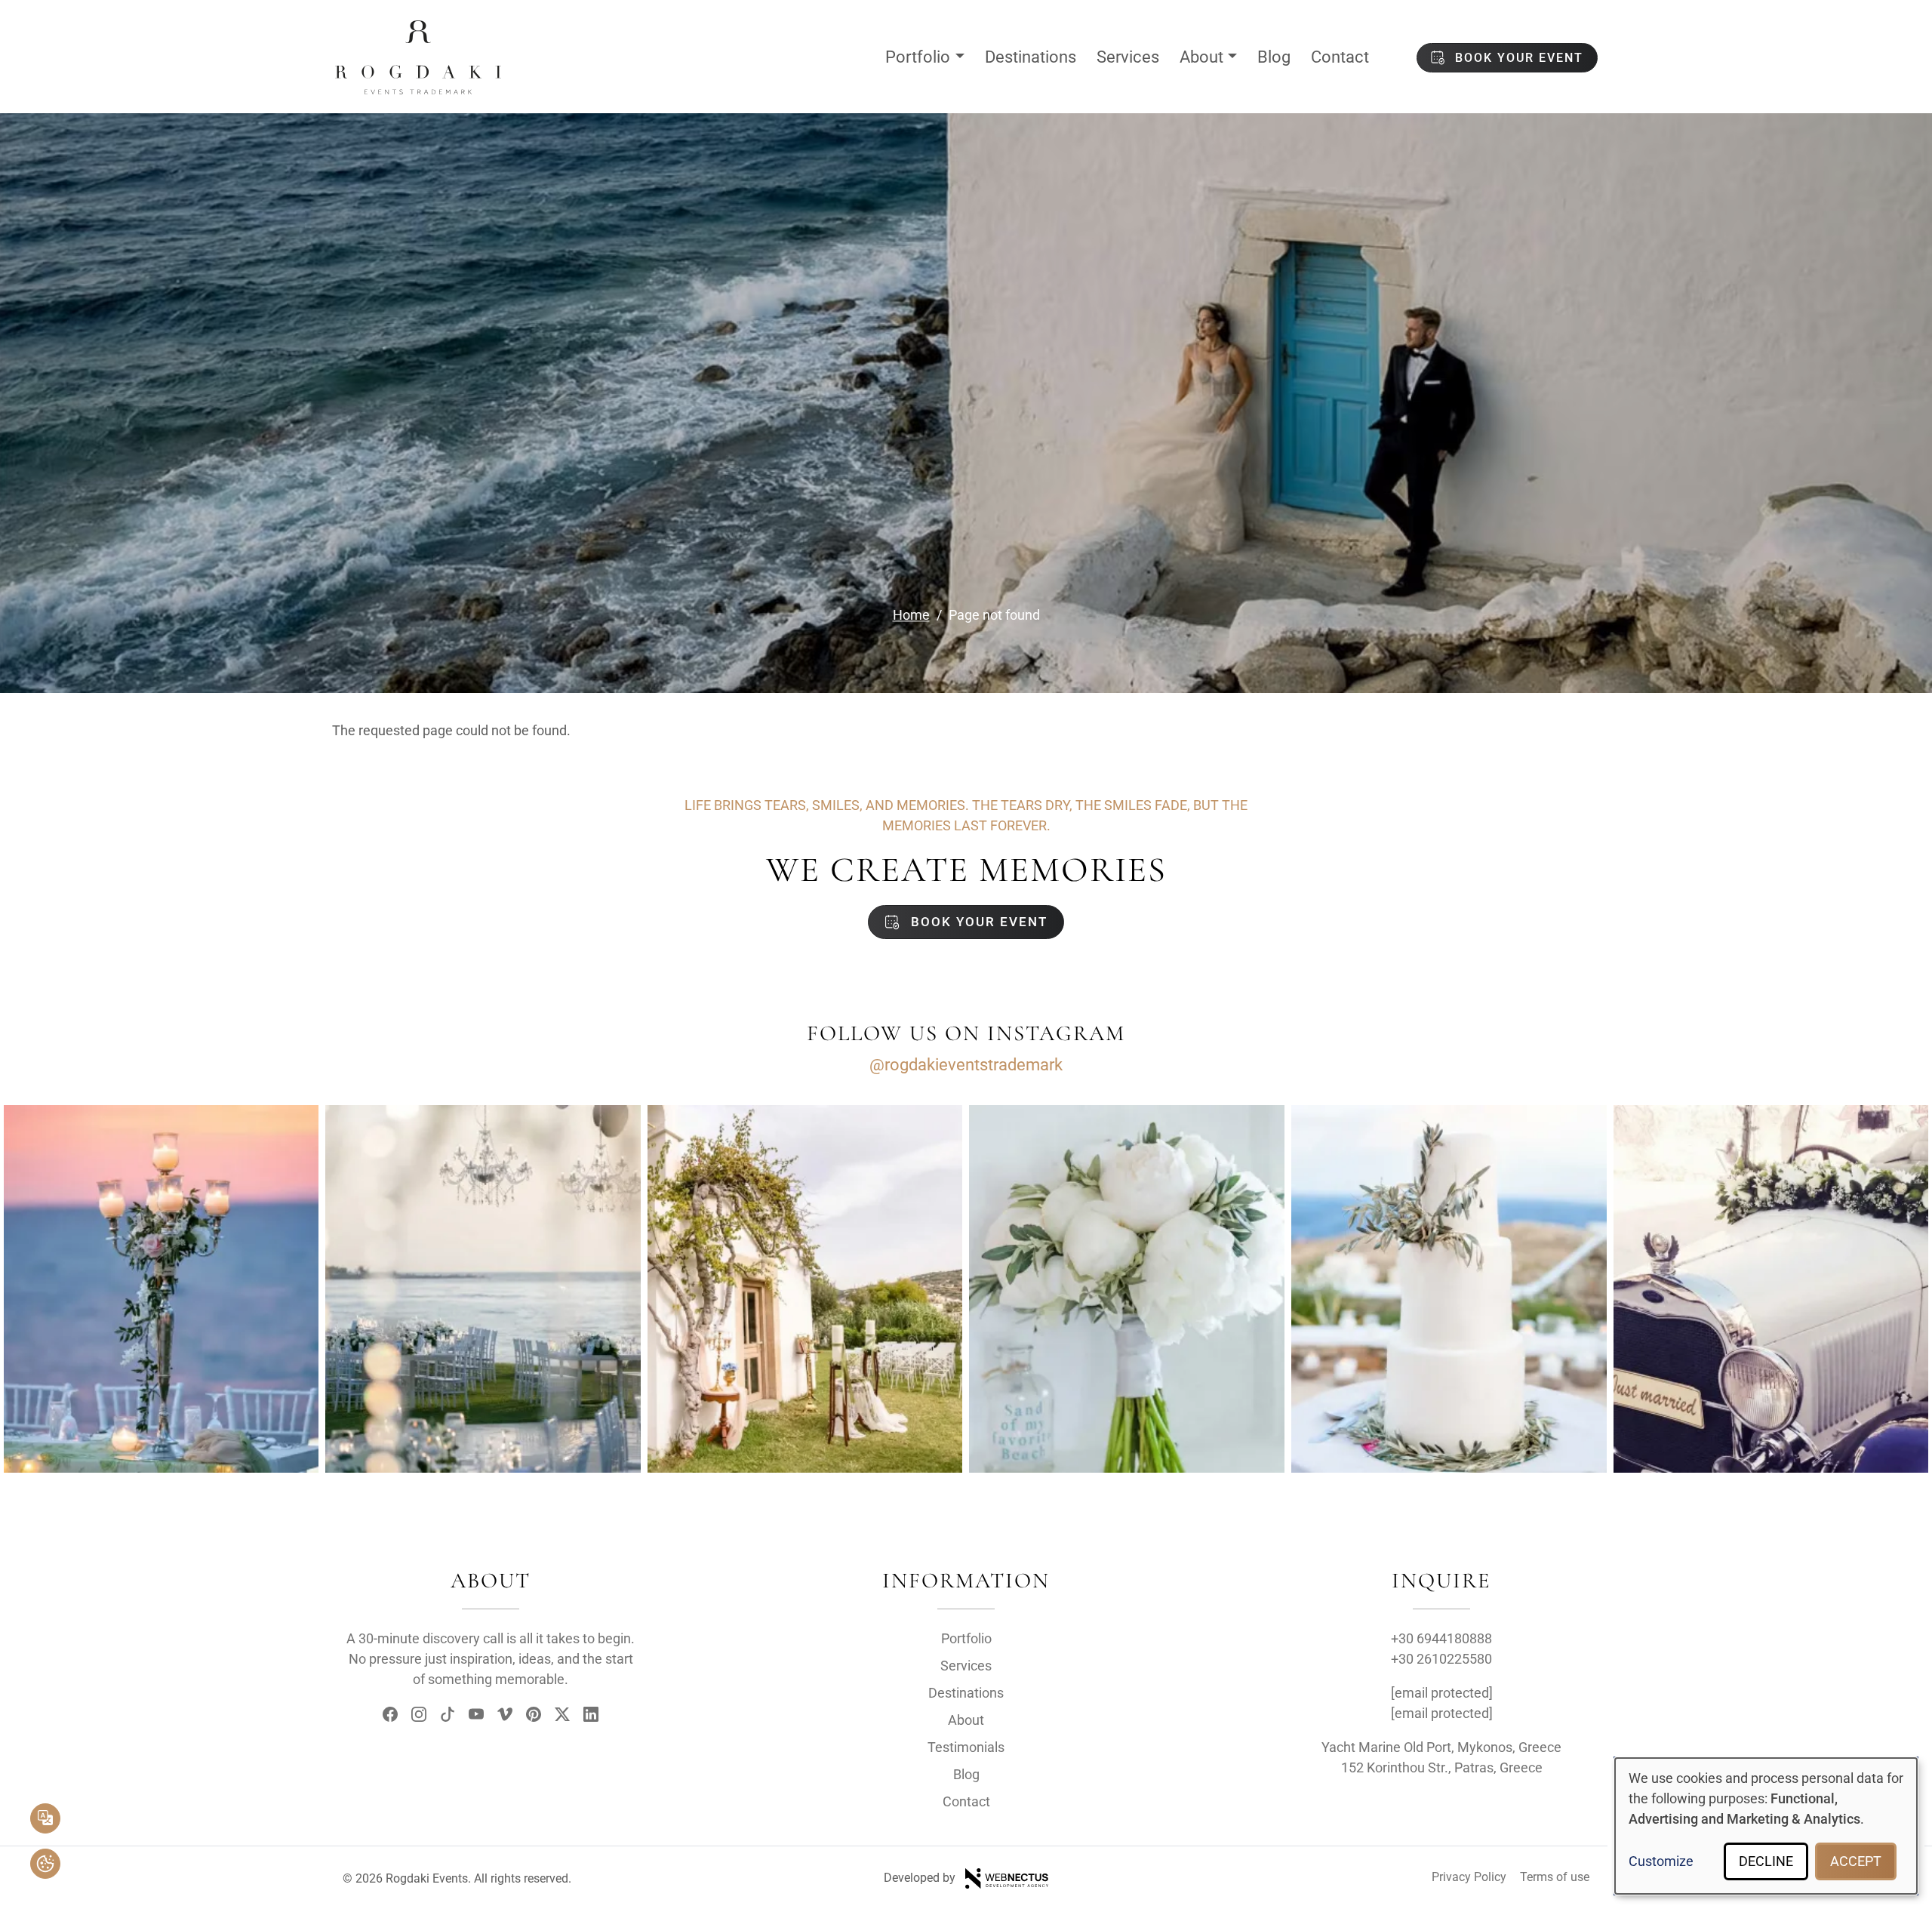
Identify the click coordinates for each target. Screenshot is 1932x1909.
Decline (1766, 1861)
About (1201, 57)
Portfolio (918, 57)
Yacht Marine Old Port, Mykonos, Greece (1441, 1747)
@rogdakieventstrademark (966, 1065)
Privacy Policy (1469, 1877)
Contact (1340, 57)
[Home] (418, 32)
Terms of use (1555, 1877)
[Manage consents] (45, 1864)
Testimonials (966, 1747)
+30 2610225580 (1441, 1659)
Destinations (1031, 57)
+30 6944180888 (1441, 1638)
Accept (1856, 1861)
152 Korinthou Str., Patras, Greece (1442, 1767)
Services (1128, 57)
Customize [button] (1661, 1861)
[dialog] (1766, 1826)
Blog (1274, 57)
